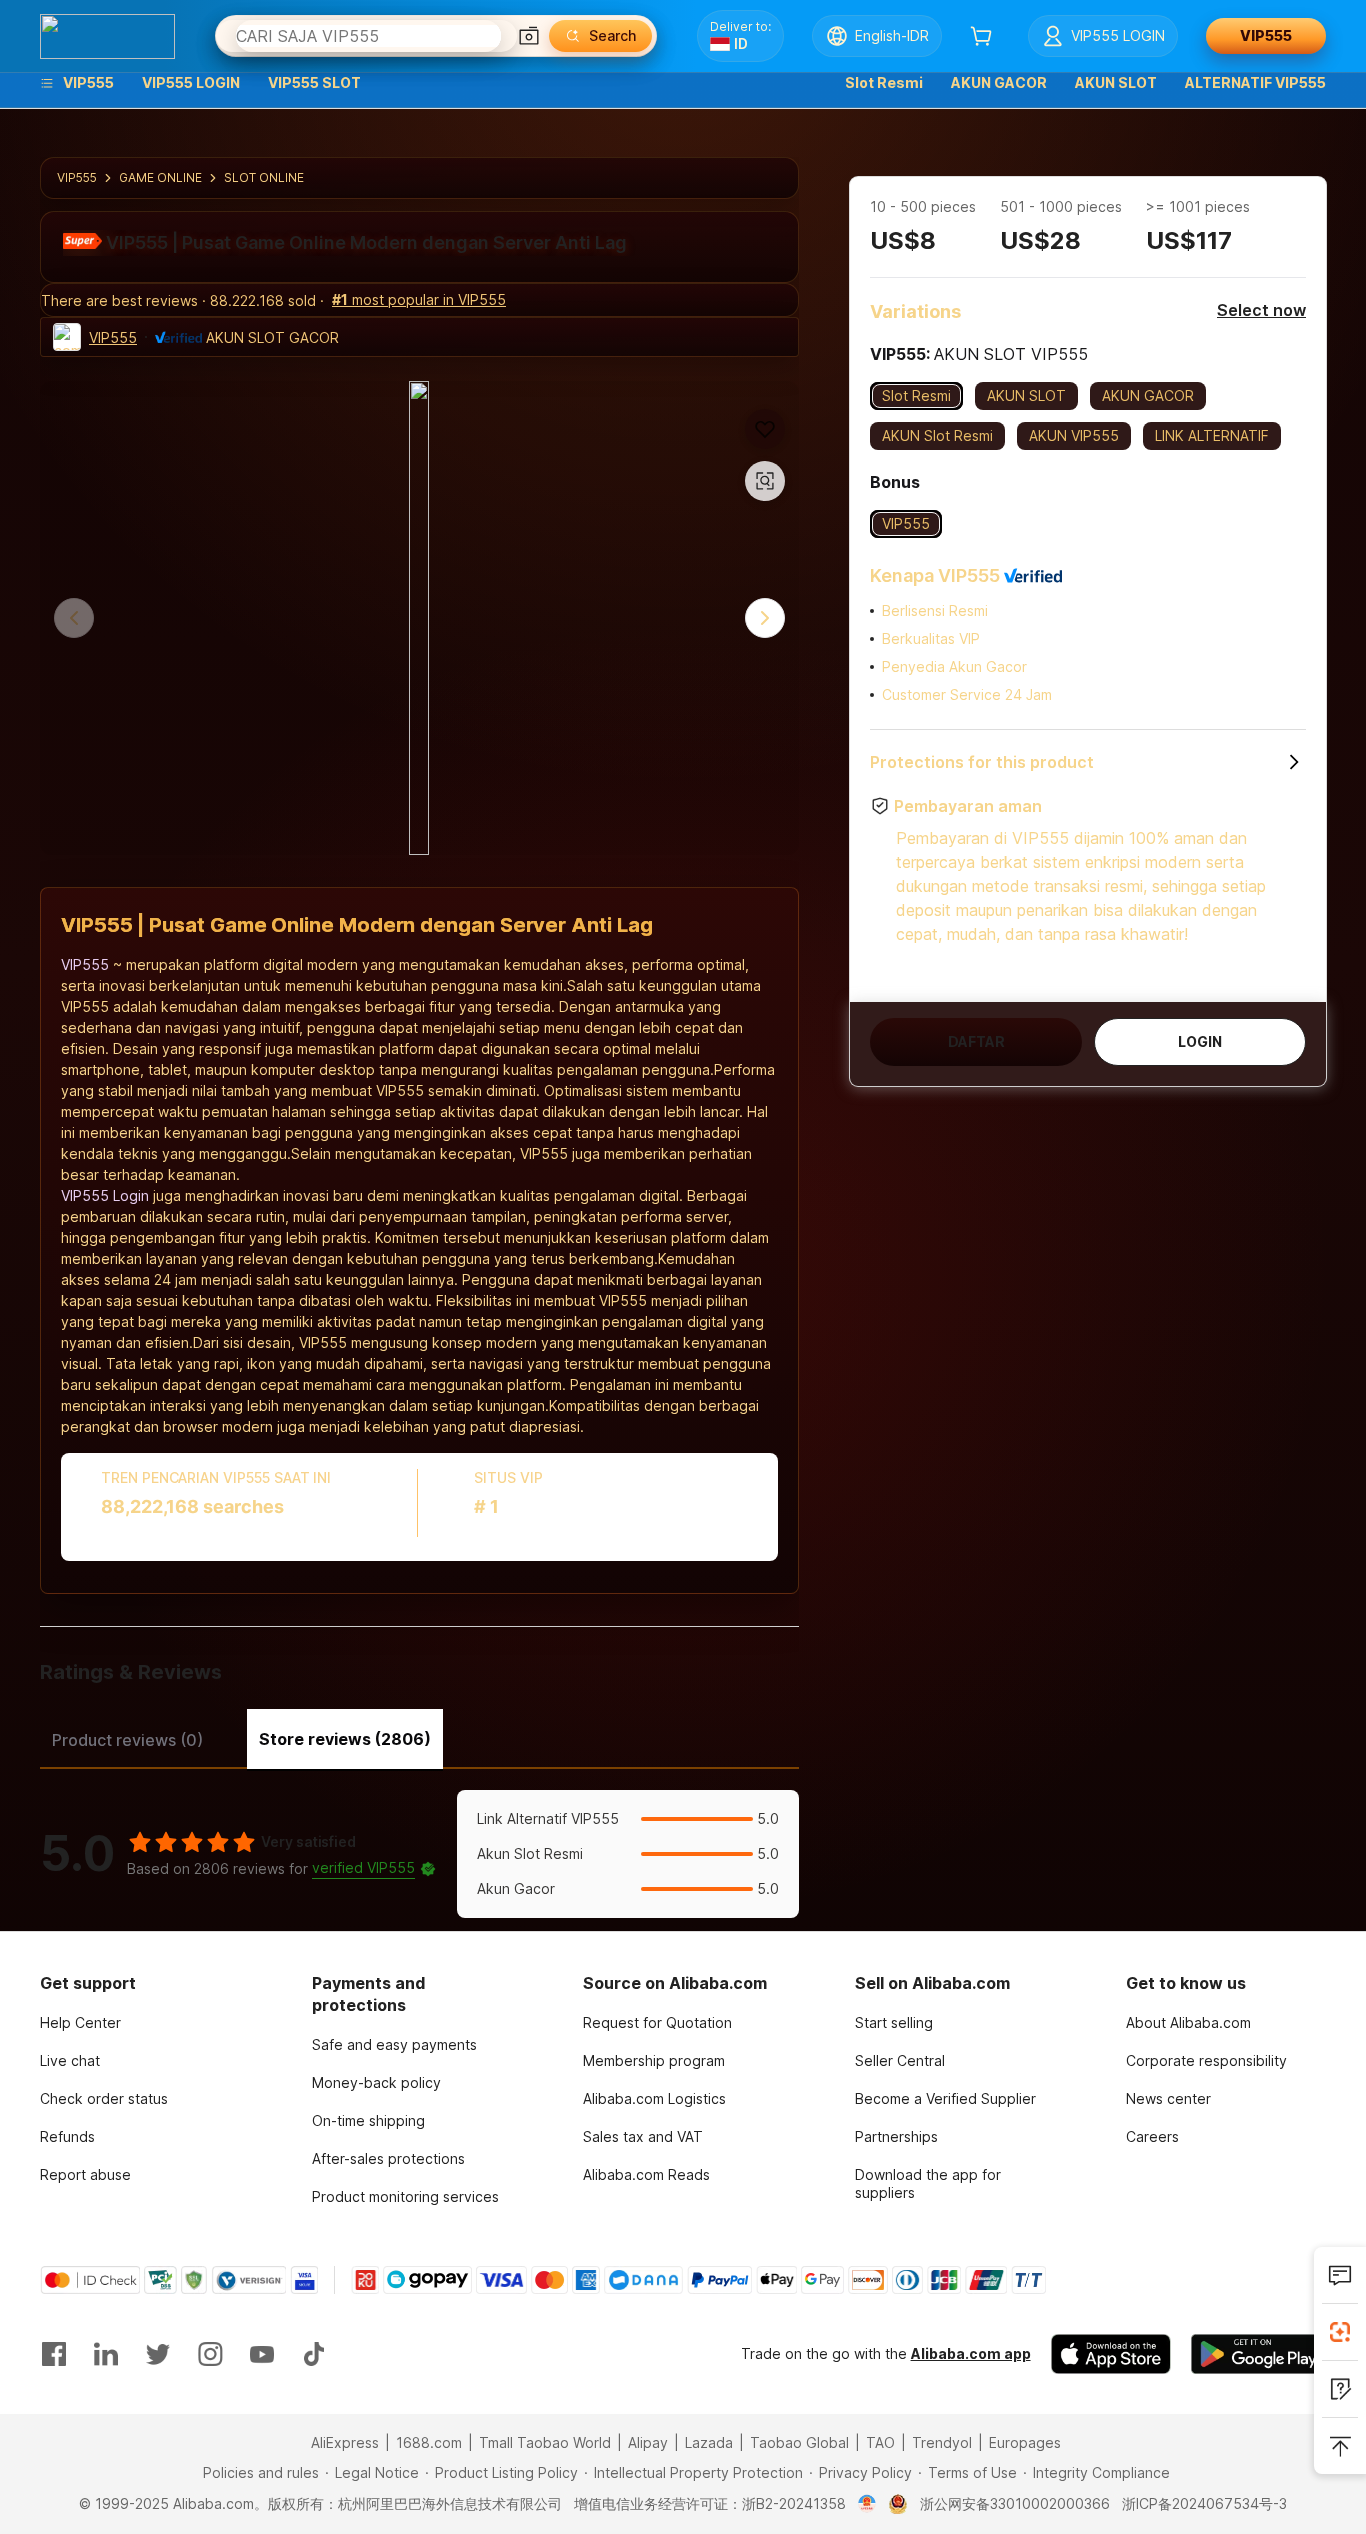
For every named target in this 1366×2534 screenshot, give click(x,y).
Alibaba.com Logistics (654, 2098)
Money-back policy (376, 2082)
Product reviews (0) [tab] (127, 1740)
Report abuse (85, 2174)
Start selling (894, 2022)
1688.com (429, 2442)
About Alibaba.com (1188, 2022)
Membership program (654, 2060)
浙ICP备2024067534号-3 (1204, 2503)
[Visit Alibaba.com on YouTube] (262, 2354)
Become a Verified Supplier (945, 2098)
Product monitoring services (405, 2196)
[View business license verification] (867, 2504)
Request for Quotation (657, 2022)
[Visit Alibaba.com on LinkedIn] (106, 2354)
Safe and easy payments (394, 2044)
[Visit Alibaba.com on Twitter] (158, 2354)
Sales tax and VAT (643, 2136)
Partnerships (896, 2136)
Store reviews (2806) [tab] (345, 1739)
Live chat (70, 2060)
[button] (529, 36)
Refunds (67, 2136)
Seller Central (900, 2060)
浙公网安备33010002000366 (1015, 2503)
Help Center (80, 2022)
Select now (1261, 310)
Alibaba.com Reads (646, 2174)
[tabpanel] (419, 1854)
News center (1168, 2098)
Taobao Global (799, 2442)
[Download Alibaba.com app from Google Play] (1258, 2354)
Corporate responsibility (1206, 2060)
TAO (880, 2442)
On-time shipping (368, 2120)
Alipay (648, 2442)
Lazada (709, 2442)
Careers (1152, 2136)
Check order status (104, 2098)
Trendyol (942, 2442)
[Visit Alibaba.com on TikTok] (314, 2354)
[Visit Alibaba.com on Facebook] (54, 2354)
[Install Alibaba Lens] (1340, 2332)
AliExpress (345, 2442)
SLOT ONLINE (264, 177)
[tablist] (419, 1737)
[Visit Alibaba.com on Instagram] (210, 2354)
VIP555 (77, 177)
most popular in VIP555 (419, 299)
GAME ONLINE (160, 177)
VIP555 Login (105, 1195)
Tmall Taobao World (545, 2442)
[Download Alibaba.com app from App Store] (1111, 2354)
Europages (1025, 2442)
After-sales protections (388, 2158)
